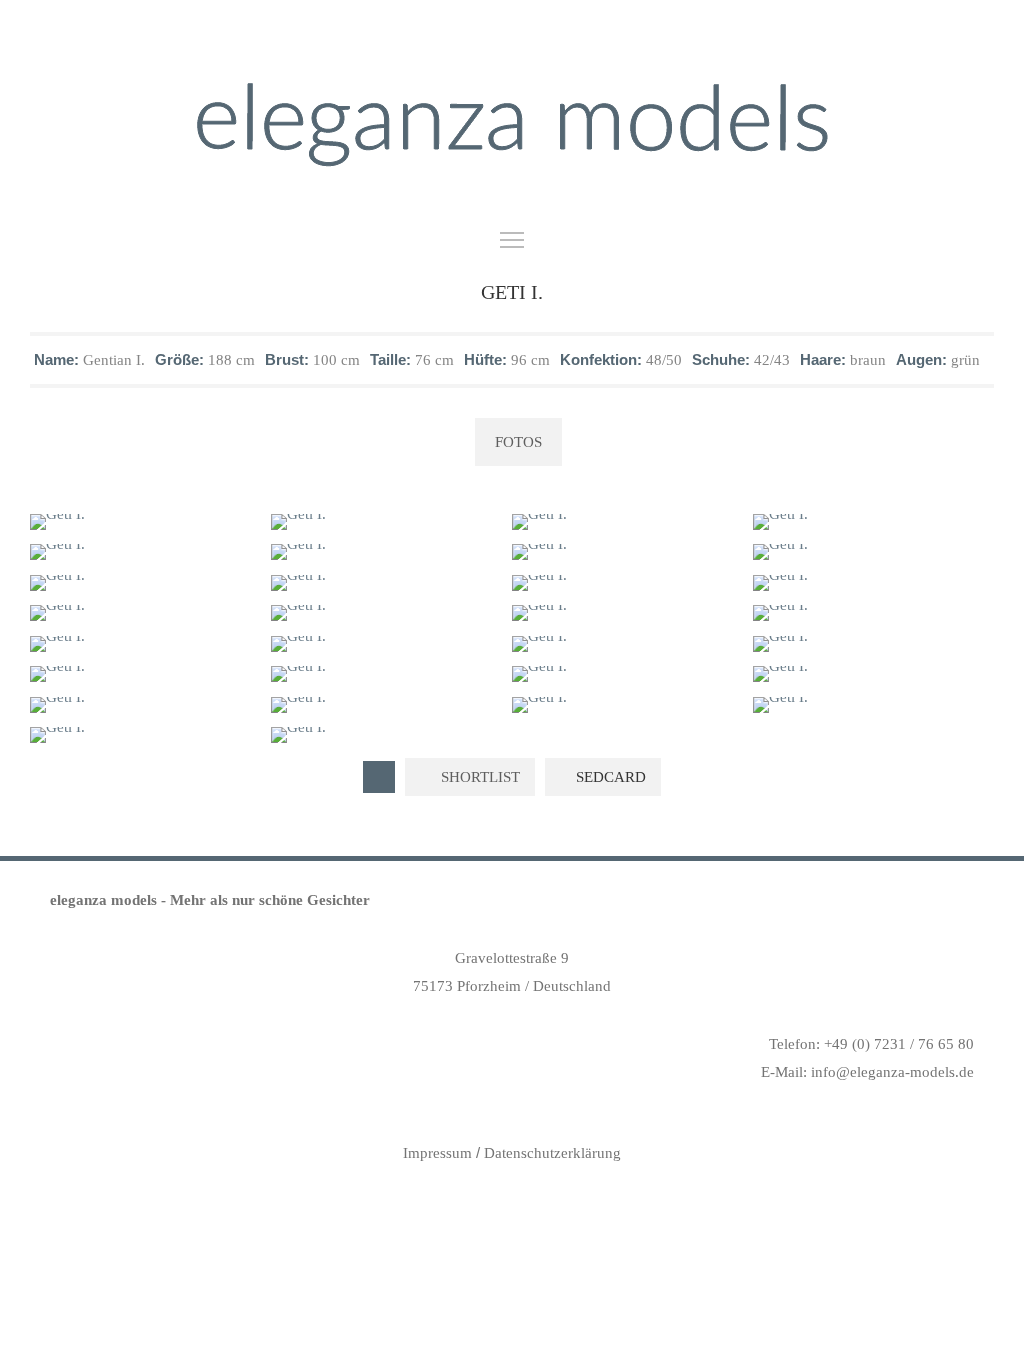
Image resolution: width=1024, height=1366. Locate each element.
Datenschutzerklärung (552, 1153)
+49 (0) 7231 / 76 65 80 (899, 1044)
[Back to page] (379, 777)
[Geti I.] (143, 522)
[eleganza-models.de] (512, 125)
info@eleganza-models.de (892, 1072)
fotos (518, 442)
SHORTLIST (478, 777)
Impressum (437, 1153)
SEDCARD (609, 777)
